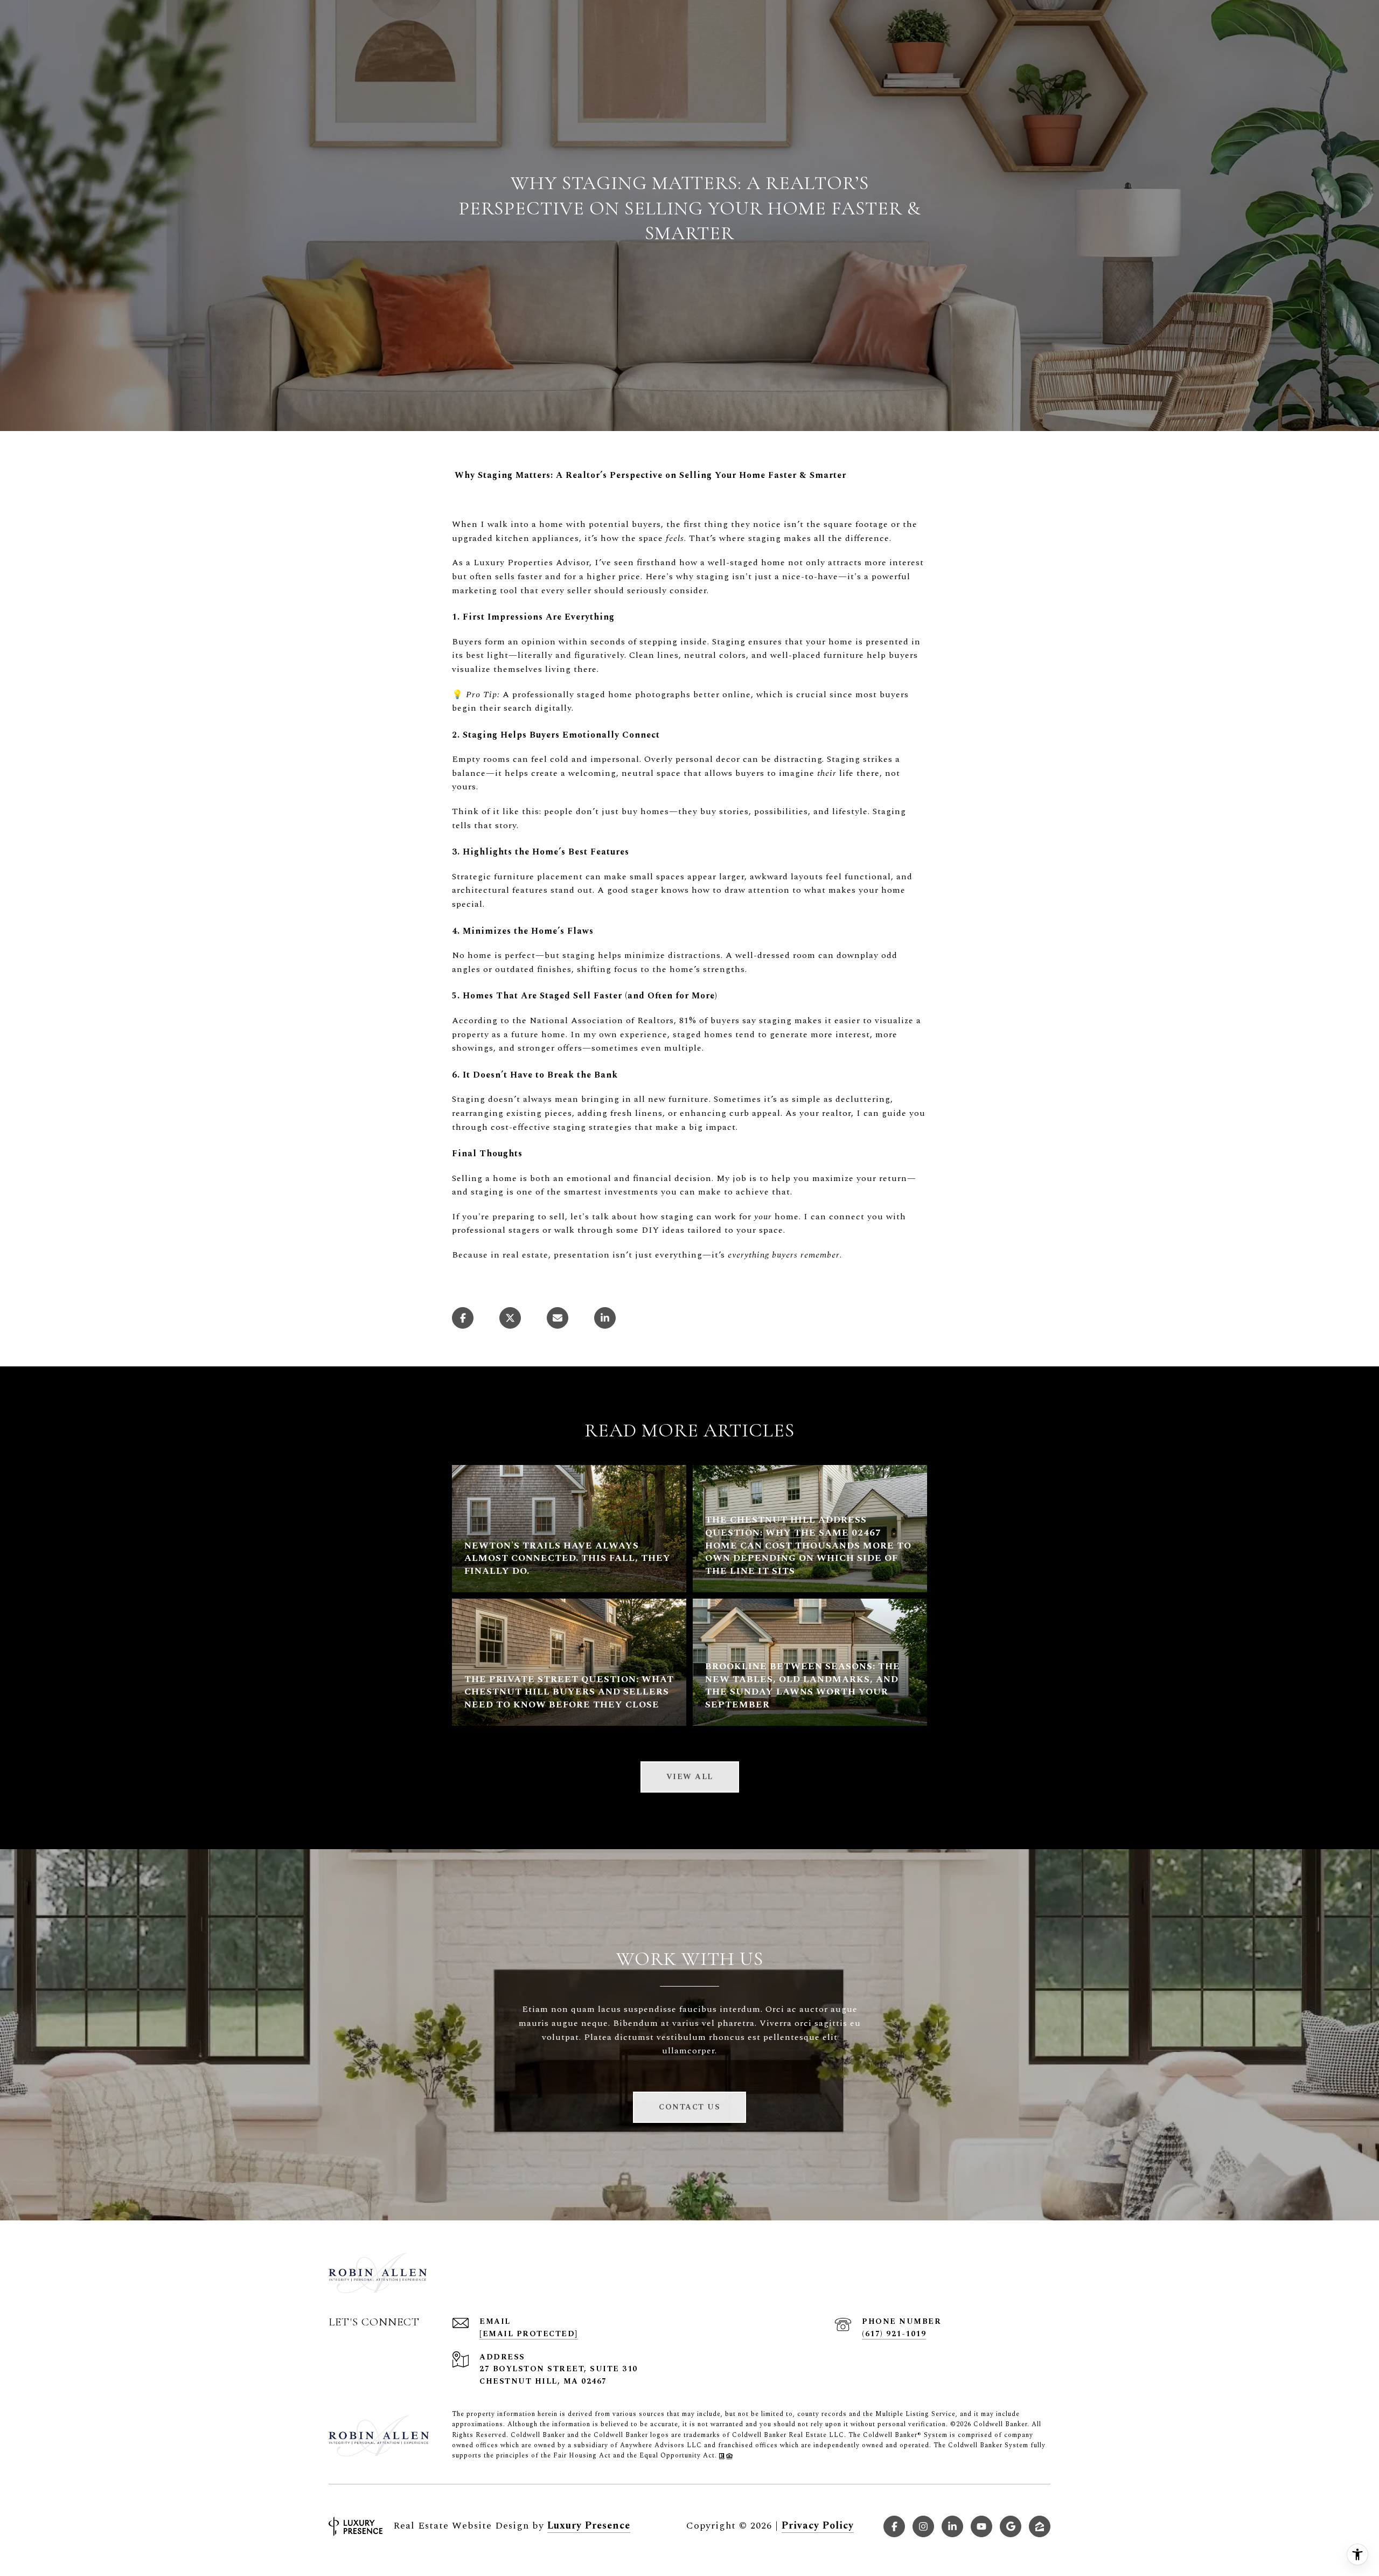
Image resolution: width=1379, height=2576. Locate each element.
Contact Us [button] (689, 2107)
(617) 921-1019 (894, 2334)
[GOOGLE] (1011, 2526)
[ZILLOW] (1040, 2526)
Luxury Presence (589, 2526)
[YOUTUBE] (981, 2526)
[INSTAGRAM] (923, 2526)
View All (690, 1777)
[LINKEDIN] (952, 2526)
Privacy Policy (818, 2526)
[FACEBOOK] (894, 2526)
